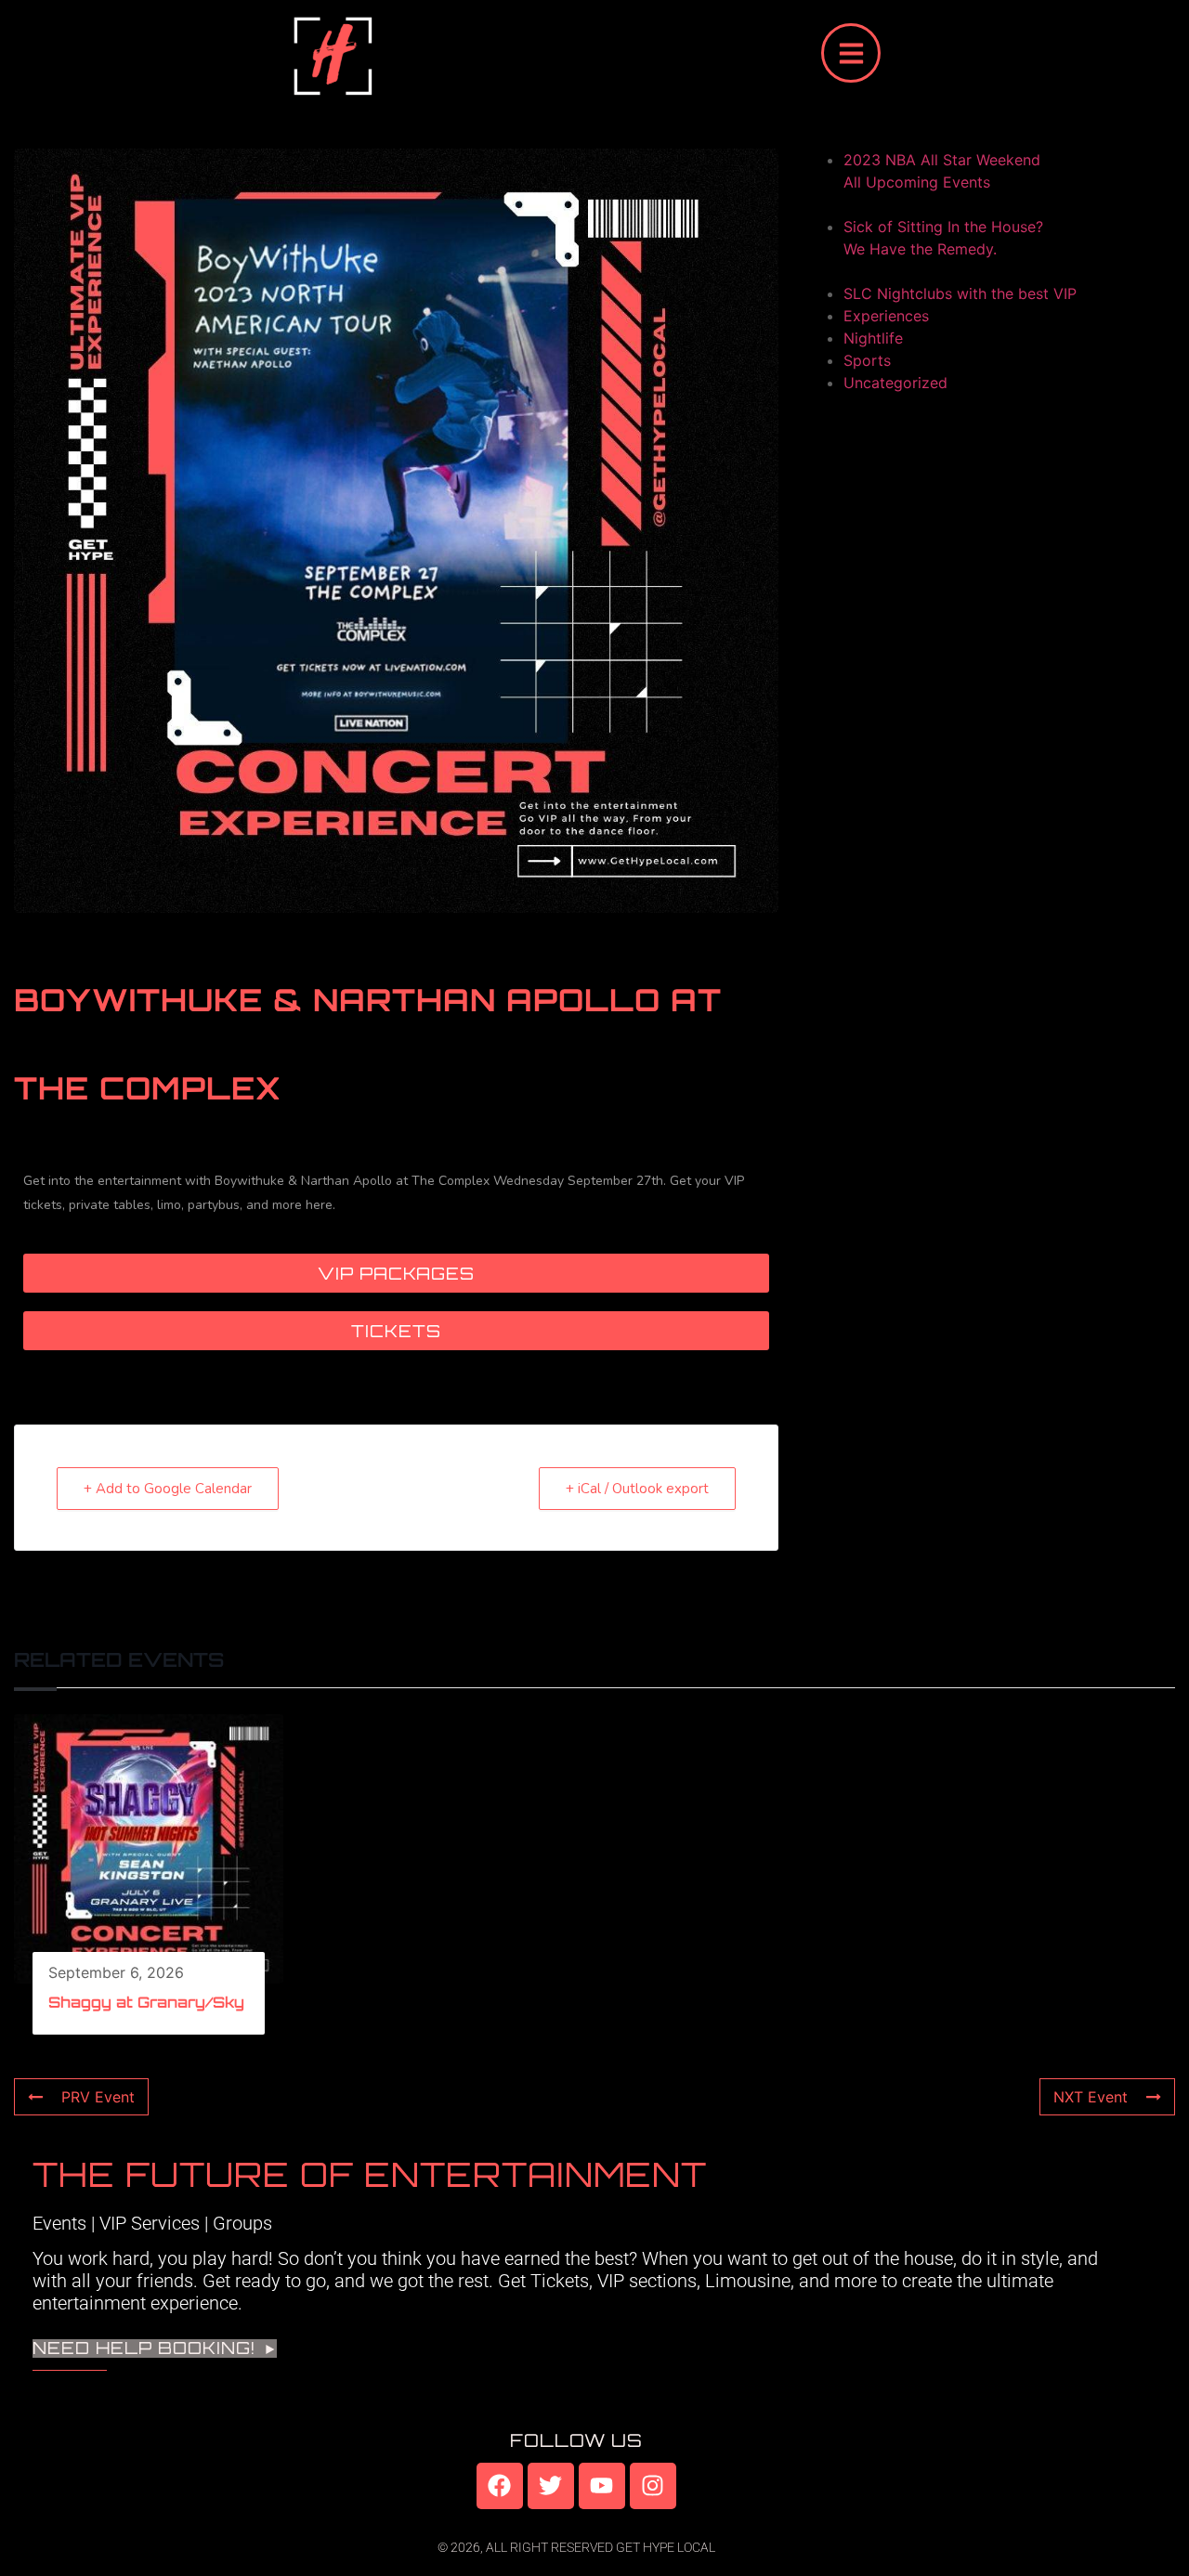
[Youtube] (602, 2486)
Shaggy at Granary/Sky (146, 2002)
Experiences (886, 316)
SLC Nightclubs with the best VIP (960, 293)
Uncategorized (895, 383)
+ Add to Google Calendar (168, 1489)
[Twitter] (551, 2486)
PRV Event (98, 2097)
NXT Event (1091, 2097)
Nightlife (873, 338)
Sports (867, 360)
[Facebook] (500, 2486)
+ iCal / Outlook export (637, 1489)
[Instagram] (653, 2486)
